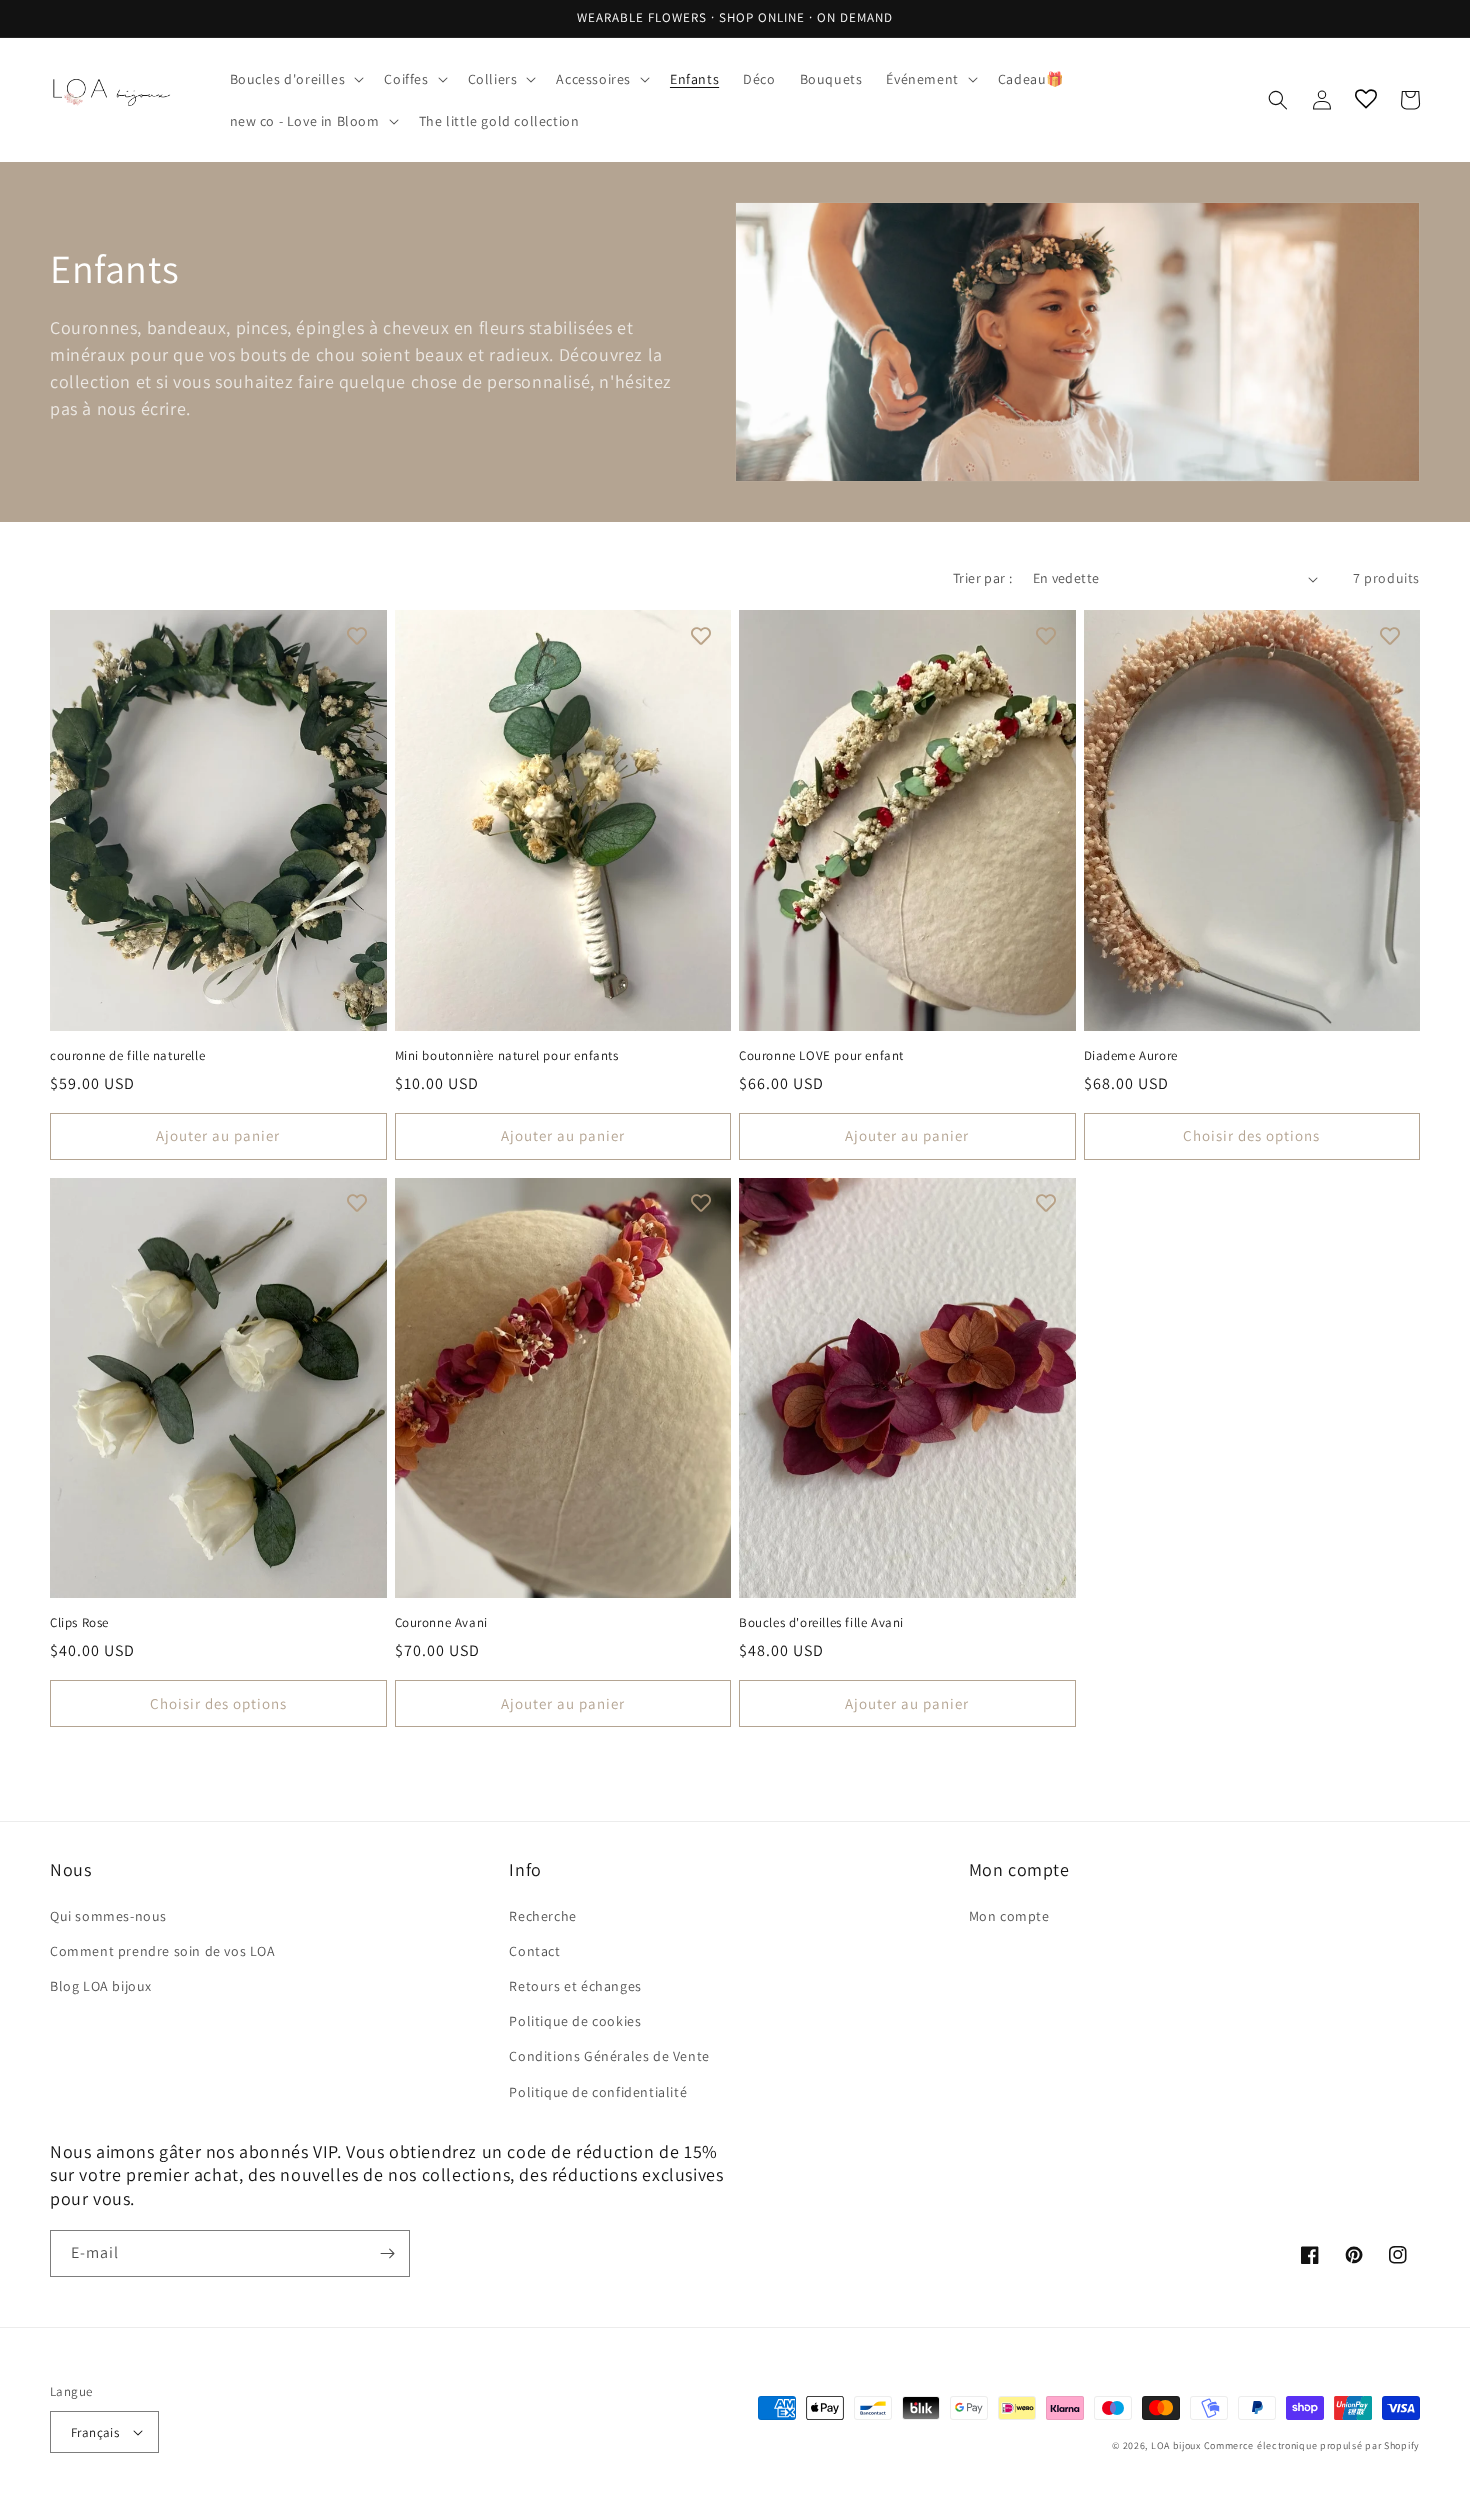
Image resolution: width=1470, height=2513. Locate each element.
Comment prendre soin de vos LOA (163, 1951)
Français (95, 2432)
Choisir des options (1251, 1135)
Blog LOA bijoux (101, 1986)
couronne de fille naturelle (127, 1056)
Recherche (542, 1916)
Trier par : (982, 578)
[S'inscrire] (387, 2253)
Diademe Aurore (1131, 1056)
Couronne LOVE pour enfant (821, 1056)
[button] (295, 79)
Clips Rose (79, 1623)
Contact (534, 1951)
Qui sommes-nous (108, 1916)
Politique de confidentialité (598, 2092)
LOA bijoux (1177, 2445)
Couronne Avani (441, 1623)
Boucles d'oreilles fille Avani (821, 1623)
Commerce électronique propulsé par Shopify (1312, 2445)
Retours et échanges (575, 1986)
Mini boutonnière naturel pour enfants (507, 1056)
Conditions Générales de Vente (609, 2056)
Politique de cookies (575, 2021)
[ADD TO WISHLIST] (357, 635)
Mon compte (1009, 1916)
